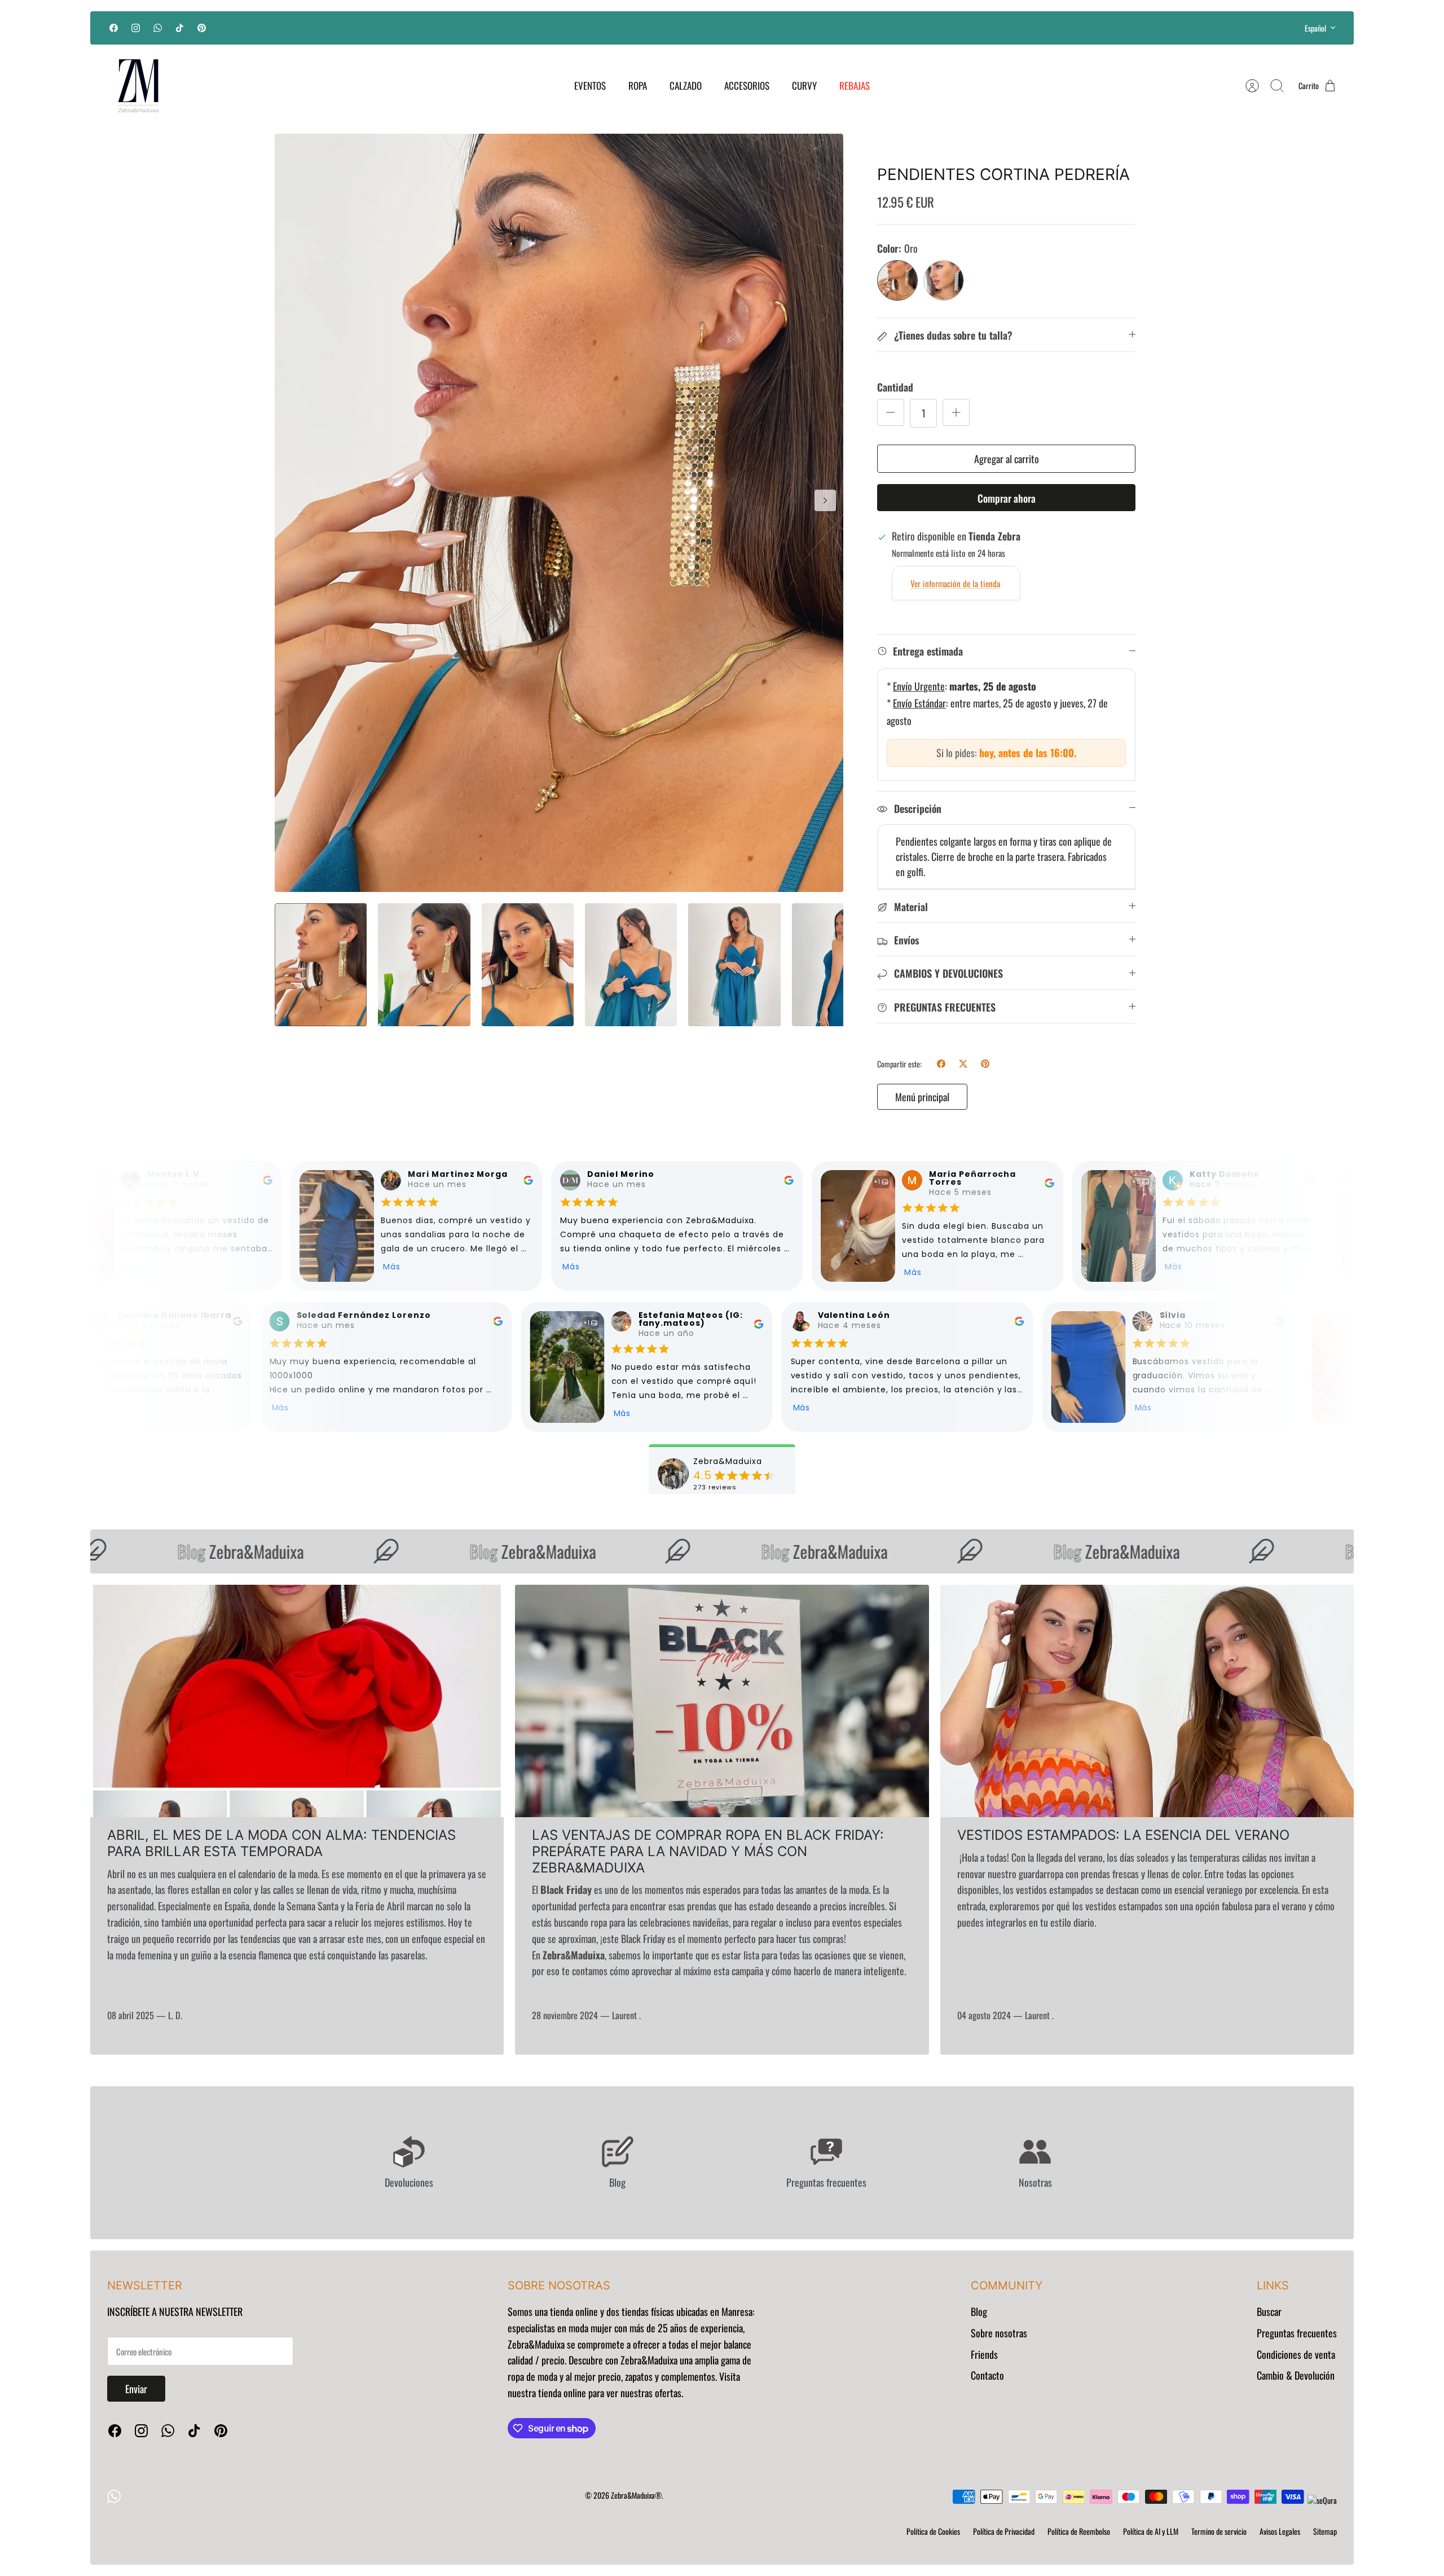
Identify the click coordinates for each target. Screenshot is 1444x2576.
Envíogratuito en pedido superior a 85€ (722, 27)
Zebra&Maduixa (186, 1551)
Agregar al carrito (1007, 459)
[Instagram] (136, 28)
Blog (979, 2311)
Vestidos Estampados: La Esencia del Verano (1123, 1835)
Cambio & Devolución (1296, 2375)
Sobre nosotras (999, 2333)
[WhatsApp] (158, 28)
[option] (559, 513)
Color (897, 249)
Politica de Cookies (933, 2531)
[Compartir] (941, 1064)
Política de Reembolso (1079, 2531)
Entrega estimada (928, 651)
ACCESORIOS (747, 85)
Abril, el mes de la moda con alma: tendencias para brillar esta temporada (281, 1843)
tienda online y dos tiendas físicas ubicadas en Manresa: (651, 2311)
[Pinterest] (202, 28)
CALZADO (686, 85)
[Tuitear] (963, 1064)
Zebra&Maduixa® (636, 2495)
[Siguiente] (888, 28)
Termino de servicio (1219, 2531)
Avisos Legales (1280, 2531)
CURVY (804, 85)
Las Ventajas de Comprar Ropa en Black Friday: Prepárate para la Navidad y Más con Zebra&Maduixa (708, 1851)
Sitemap (1325, 2531)
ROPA (638, 85)
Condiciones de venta (1296, 2354)
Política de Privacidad (1004, 2531)
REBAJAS (855, 85)
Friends (984, 2354)
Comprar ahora (1007, 498)
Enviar (136, 2389)
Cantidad (895, 387)
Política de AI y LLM (1151, 2531)
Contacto (987, 2375)
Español (1315, 28)
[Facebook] (114, 28)
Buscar (1269, 2311)
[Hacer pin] (985, 1064)
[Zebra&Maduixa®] (138, 86)
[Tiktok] (180, 28)
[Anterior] (556, 28)
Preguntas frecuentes (1297, 2333)
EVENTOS (590, 85)
